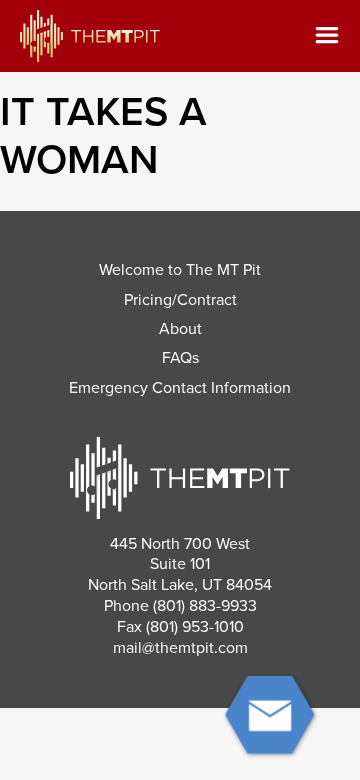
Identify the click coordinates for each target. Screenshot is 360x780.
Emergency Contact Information (180, 388)
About (180, 329)
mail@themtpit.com (180, 648)
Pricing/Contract (180, 300)
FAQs (180, 358)
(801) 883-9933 (205, 606)
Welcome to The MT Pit (180, 270)
